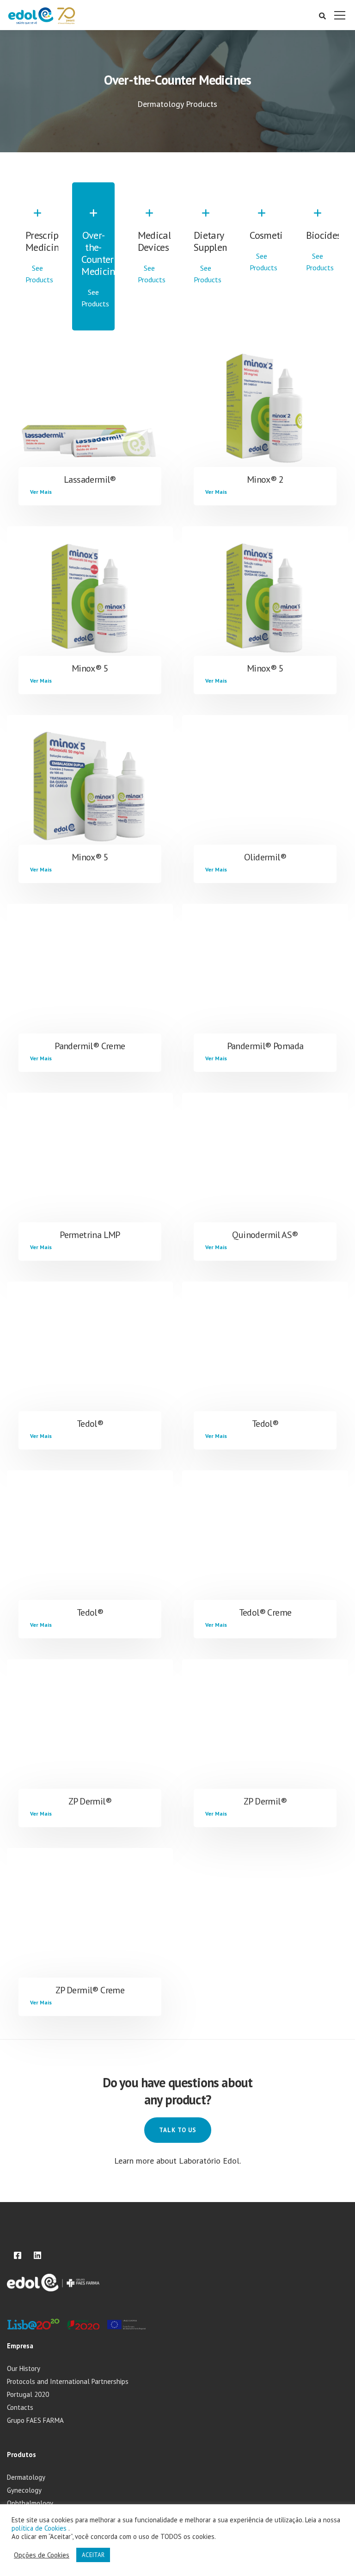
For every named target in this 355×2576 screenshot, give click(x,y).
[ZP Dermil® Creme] (90, 1922)
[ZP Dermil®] (90, 1733)
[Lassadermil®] (90, 411)
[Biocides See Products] (318, 277)
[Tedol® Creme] (265, 1544)
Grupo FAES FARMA (35, 2420)
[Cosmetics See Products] (261, 277)
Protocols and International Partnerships (68, 2381)
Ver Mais (41, 492)
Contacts (20, 2407)
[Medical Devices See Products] (150, 289)
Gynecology (24, 2490)
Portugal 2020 (28, 2394)
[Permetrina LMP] (90, 1167)
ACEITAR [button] (93, 2555)
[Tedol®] (90, 1356)
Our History (24, 2368)
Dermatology (26, 2477)
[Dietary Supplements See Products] (205, 289)
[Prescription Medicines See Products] (37, 289)
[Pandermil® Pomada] (265, 978)
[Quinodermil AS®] (265, 1167)
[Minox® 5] (90, 600)
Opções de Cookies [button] (42, 2555)
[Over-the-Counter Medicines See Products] (93, 313)
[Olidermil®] (265, 789)
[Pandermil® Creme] (90, 978)
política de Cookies (40, 2528)
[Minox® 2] (265, 411)
